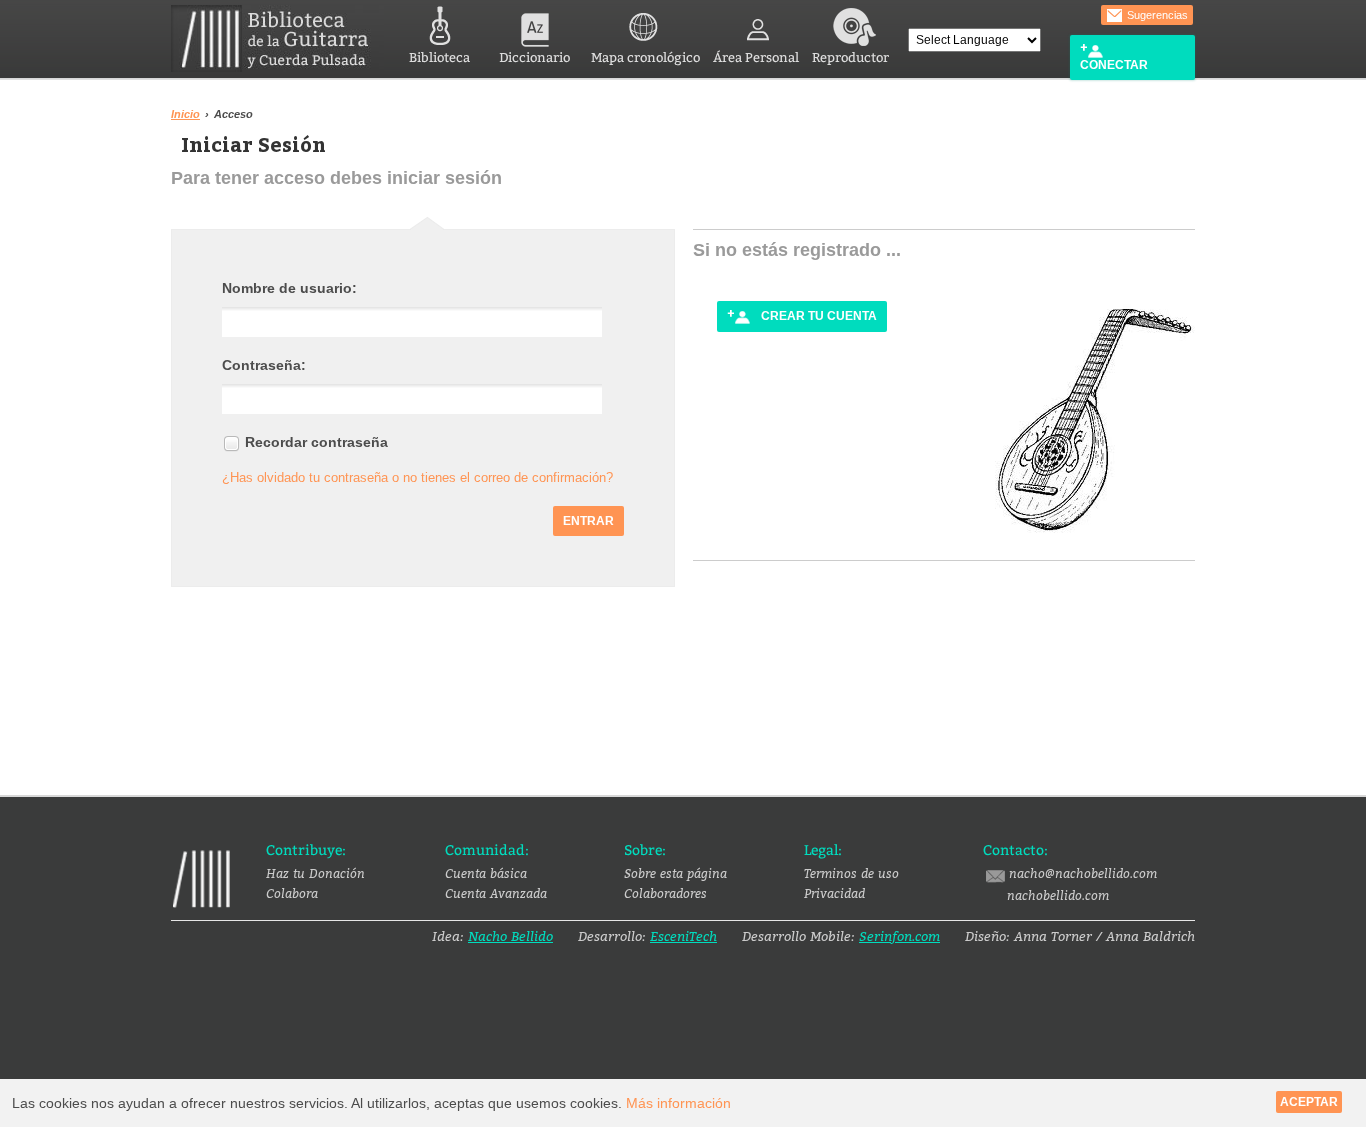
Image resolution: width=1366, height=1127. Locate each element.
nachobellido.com (1058, 895)
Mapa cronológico (645, 57)
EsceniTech (683, 936)
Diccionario (534, 57)
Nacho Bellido (510, 936)
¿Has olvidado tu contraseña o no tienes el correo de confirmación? (417, 477)
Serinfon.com (899, 936)
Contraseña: (264, 365)
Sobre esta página (675, 873)
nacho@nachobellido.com (1083, 873)
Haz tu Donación (315, 873)
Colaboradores (665, 893)
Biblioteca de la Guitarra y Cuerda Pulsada (277, 38)
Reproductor (850, 57)
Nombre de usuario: (289, 288)
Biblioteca (439, 57)
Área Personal (756, 57)
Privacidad (834, 893)
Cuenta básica (486, 873)
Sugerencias (1156, 15)
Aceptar (1309, 1102)
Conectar (1114, 65)
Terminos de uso (851, 873)
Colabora (292, 893)
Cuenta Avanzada (496, 893)
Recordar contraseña (316, 442)
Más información (678, 1103)
